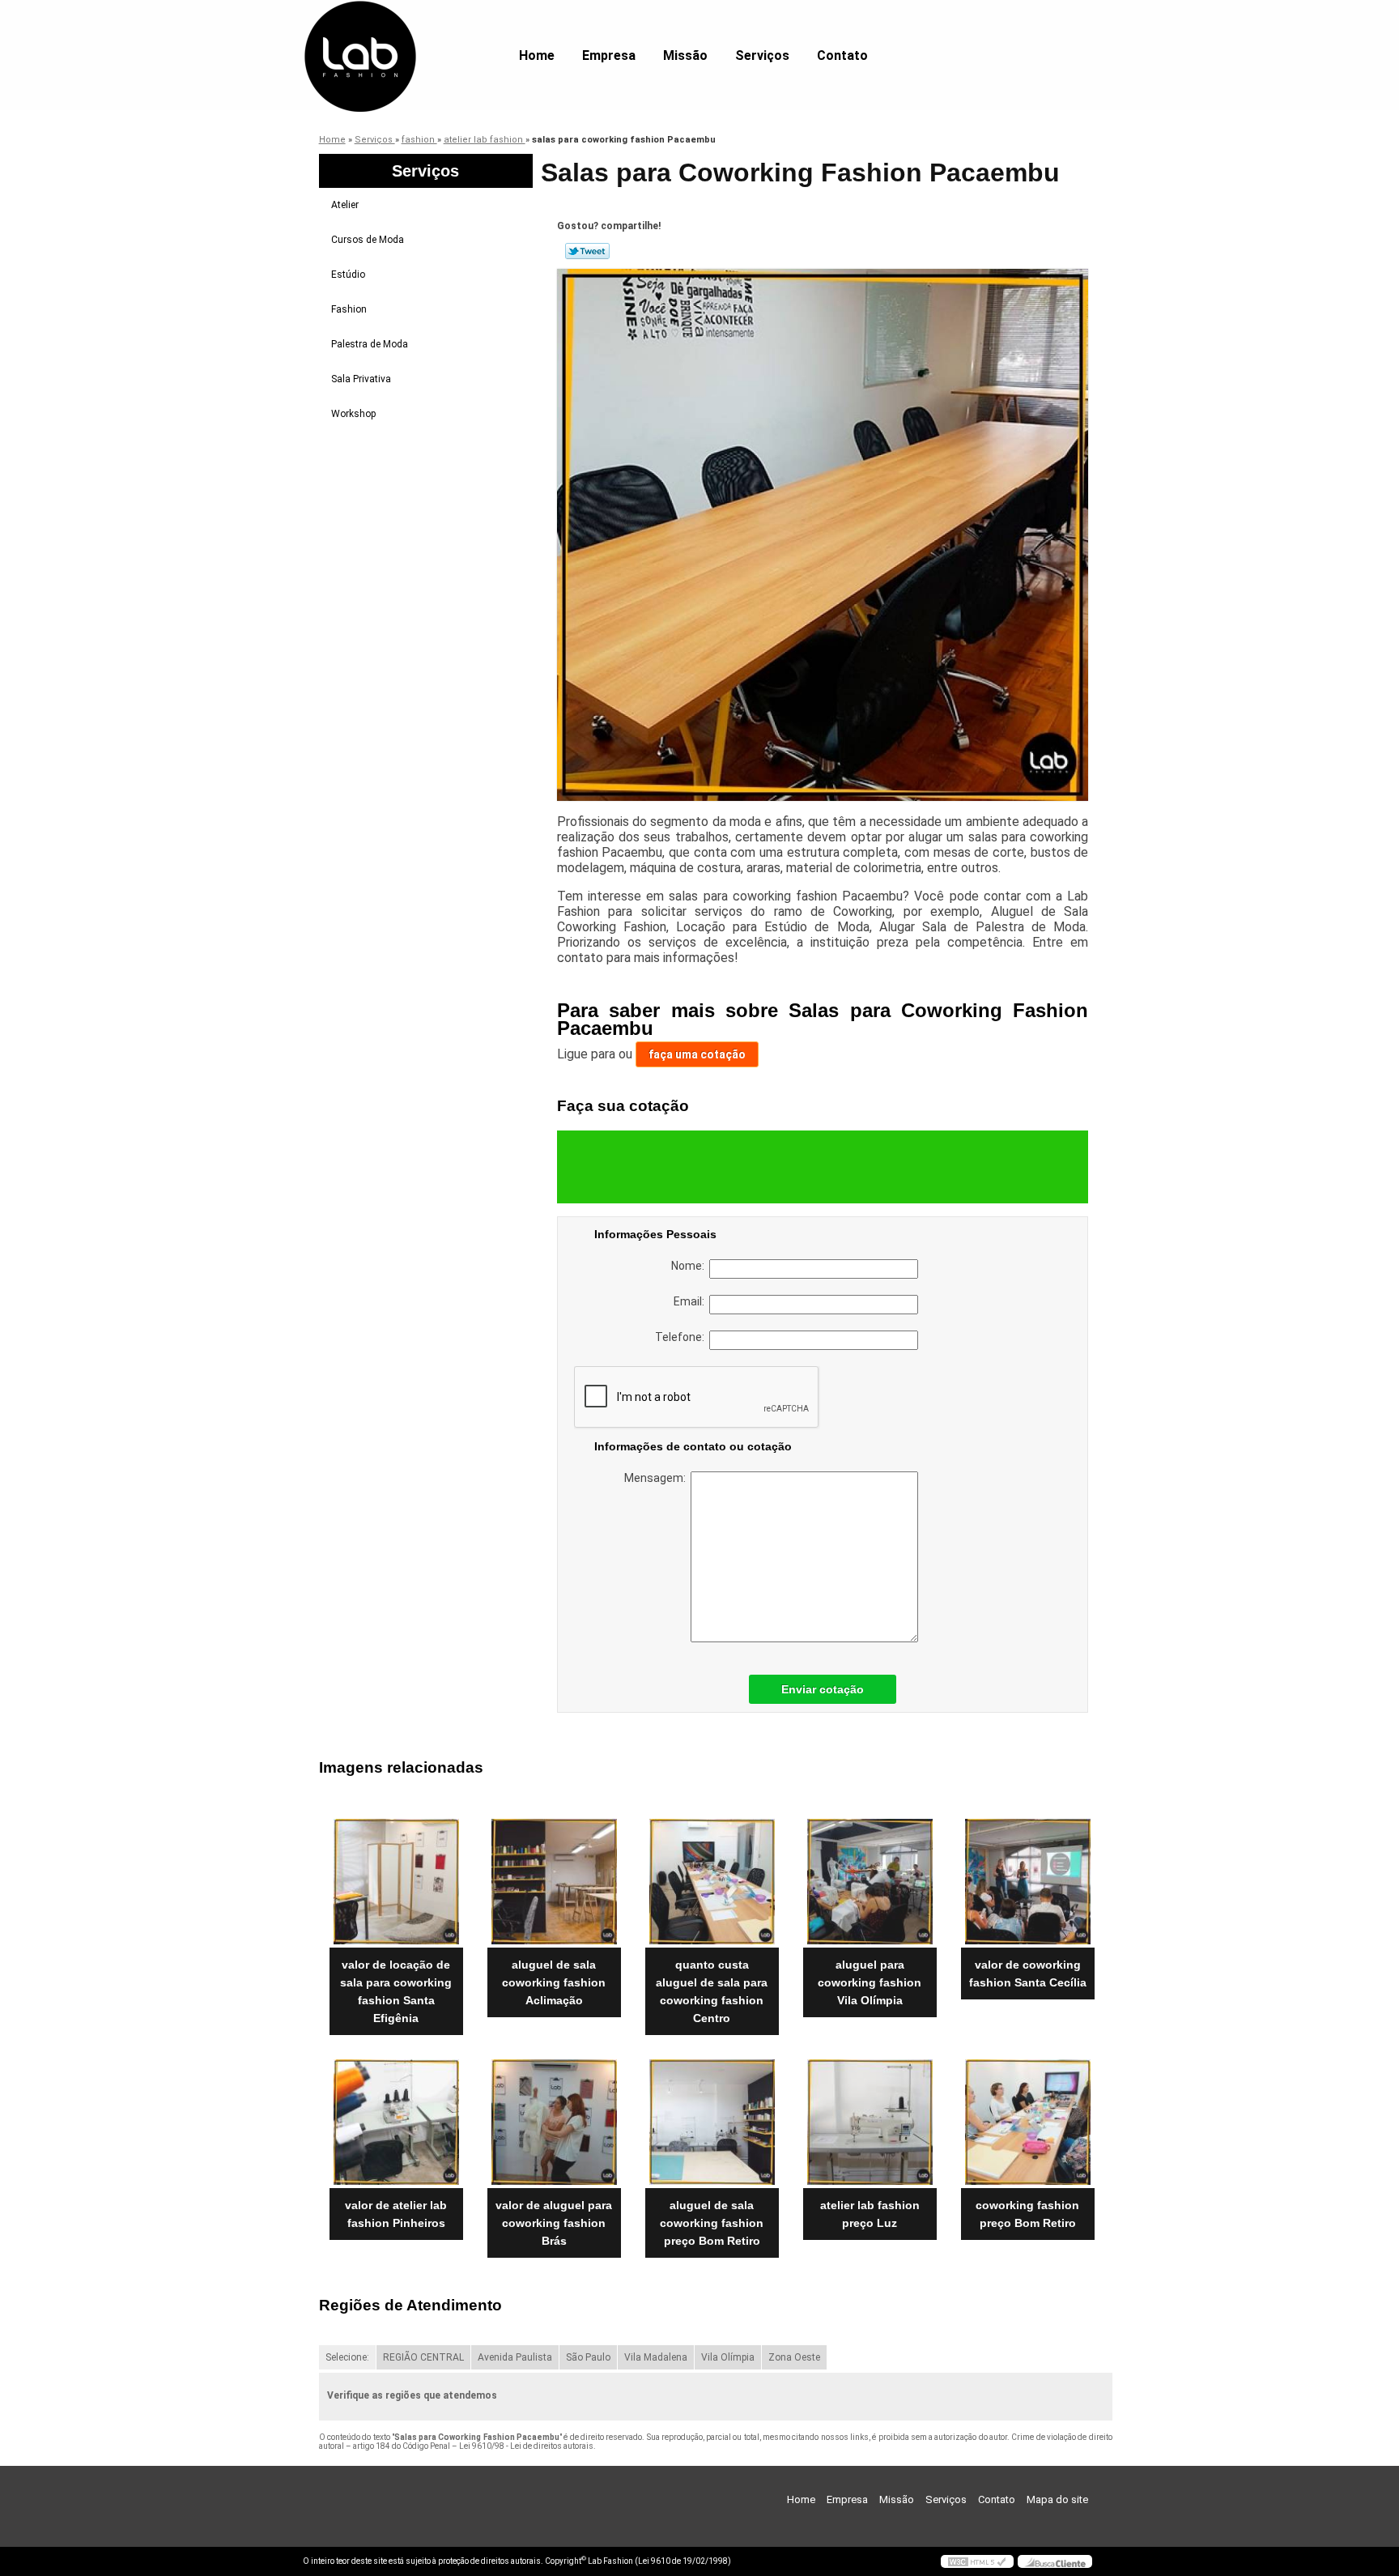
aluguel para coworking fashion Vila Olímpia (870, 1982)
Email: (691, 1301)
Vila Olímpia (728, 2357)
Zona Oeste (794, 2357)
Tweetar (587, 251)
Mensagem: (657, 1478)
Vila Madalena (656, 2357)
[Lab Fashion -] (396, 32)
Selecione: (347, 2357)
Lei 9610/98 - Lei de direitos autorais (526, 2446)
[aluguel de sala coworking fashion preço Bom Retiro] (712, 2122)
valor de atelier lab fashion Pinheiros (396, 2214)
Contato (842, 55)
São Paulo (588, 2357)
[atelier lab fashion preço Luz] (870, 2122)
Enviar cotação (823, 1689)
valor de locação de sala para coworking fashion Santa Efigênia (396, 1991)
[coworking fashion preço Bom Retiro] (1028, 2122)
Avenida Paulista (515, 2357)
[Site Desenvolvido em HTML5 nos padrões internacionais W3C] (977, 2561)
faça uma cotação (697, 1054)
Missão (685, 55)
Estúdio (348, 275)
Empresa (609, 55)
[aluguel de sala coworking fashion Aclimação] (554, 1882)
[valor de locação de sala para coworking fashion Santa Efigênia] (396, 1882)
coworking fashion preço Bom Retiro (1027, 2214)
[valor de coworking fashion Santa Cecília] (1028, 1882)
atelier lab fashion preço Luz (870, 2214)
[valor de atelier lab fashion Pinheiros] (396, 2122)
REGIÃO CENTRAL (423, 2357)
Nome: (690, 1266)
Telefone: (682, 1337)
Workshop (353, 414)
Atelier (345, 205)
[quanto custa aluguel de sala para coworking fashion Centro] (712, 1882)
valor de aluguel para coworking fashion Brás (554, 2223)
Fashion (349, 309)
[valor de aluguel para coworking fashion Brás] (554, 2122)
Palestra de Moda (370, 344)
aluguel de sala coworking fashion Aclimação (554, 1982)
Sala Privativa (361, 379)
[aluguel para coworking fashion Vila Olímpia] (870, 1882)
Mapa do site (1057, 2499)
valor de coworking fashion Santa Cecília (1028, 1974)
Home (537, 55)
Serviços (762, 55)
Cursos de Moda (368, 240)
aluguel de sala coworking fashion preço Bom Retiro (712, 2223)
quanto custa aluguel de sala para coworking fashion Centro (712, 1991)
